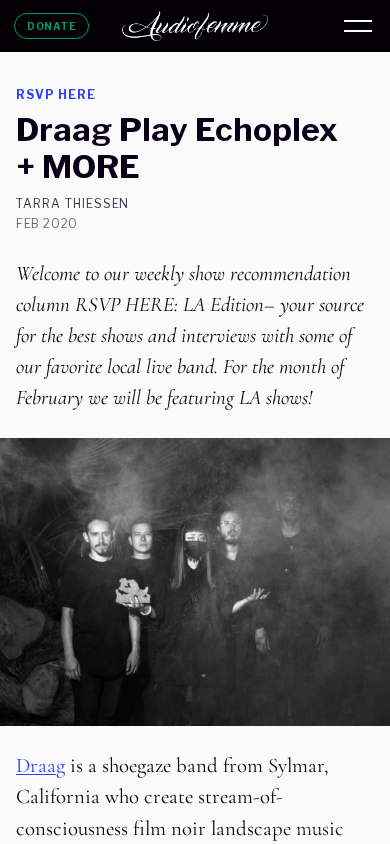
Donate (51, 26)
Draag (40, 765)
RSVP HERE (56, 94)
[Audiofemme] (195, 26)
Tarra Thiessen (72, 204)
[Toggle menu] (358, 26)
